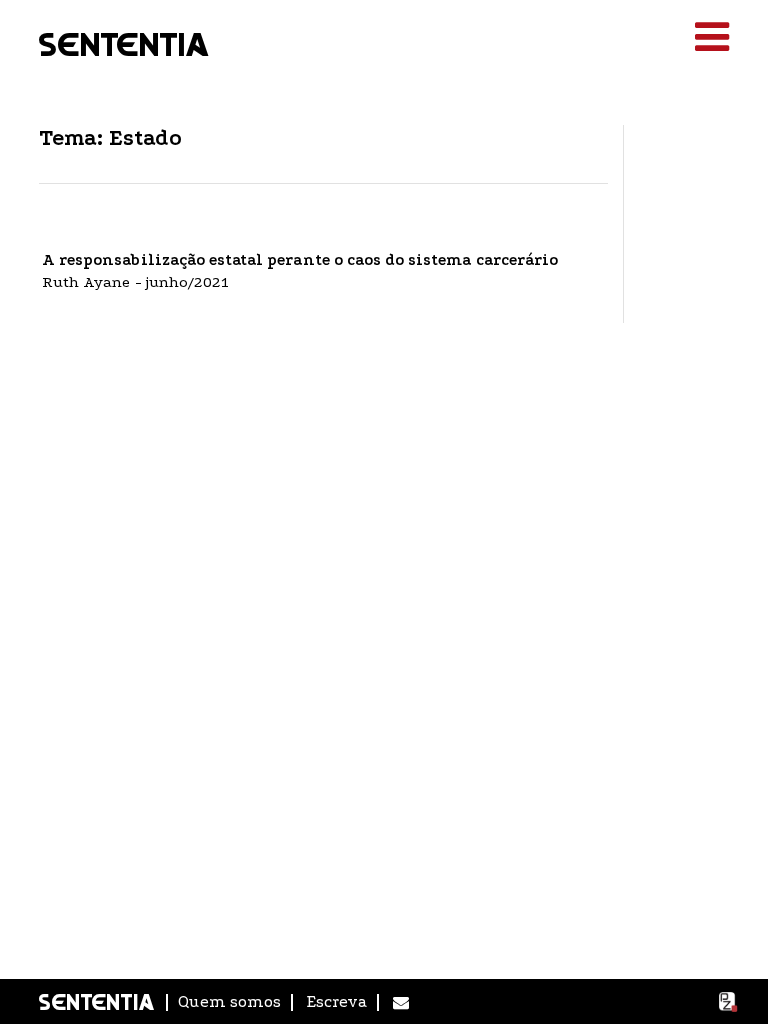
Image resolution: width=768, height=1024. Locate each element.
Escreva (337, 1001)
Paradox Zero (729, 1002)
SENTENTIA (125, 42)
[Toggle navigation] (712, 38)
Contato (401, 1003)
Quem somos (229, 1001)
